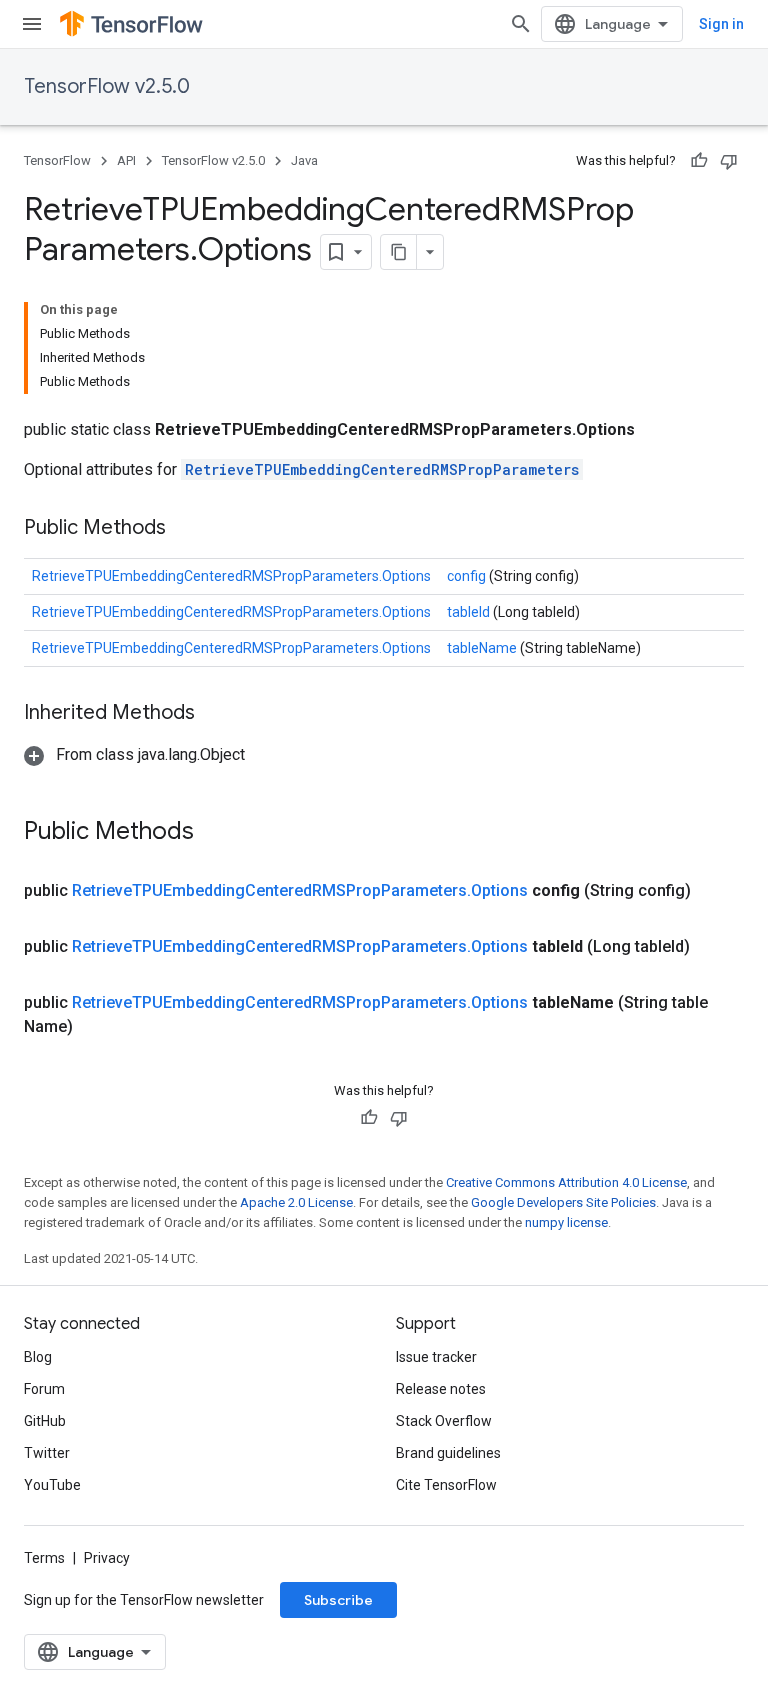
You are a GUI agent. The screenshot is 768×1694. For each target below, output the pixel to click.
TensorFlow (57, 160)
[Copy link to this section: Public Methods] (191, 529)
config (468, 576)
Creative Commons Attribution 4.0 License (566, 1182)
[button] (134, 754)
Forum (44, 1389)
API (126, 160)
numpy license (566, 1222)
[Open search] (521, 24)
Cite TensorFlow (446, 1485)
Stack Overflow (444, 1421)
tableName (483, 648)
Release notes (441, 1389)
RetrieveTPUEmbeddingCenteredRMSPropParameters (382, 469)
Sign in (721, 24)
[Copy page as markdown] (399, 252)
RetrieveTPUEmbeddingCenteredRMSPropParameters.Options (231, 576)
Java (304, 160)
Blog (38, 1357)
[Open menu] (32, 24)
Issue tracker (436, 1357)
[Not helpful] (729, 161)
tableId (470, 612)
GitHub (45, 1421)
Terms (44, 1558)
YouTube (52, 1485)
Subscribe (338, 1600)
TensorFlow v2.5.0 (107, 86)
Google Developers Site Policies (563, 1202)
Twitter (47, 1453)
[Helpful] (699, 161)
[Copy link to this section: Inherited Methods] (220, 714)
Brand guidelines (448, 1453)
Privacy (107, 1558)
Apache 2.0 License (296, 1202)
